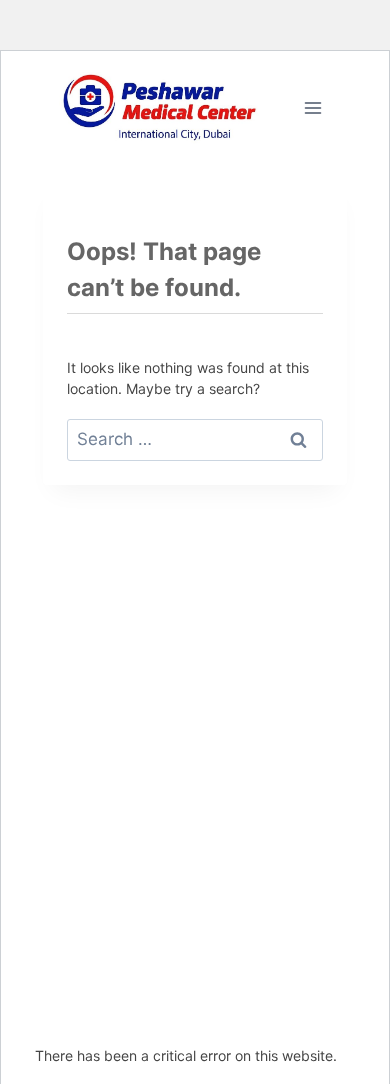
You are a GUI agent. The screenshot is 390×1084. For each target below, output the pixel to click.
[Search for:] (195, 439)
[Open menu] (312, 107)
